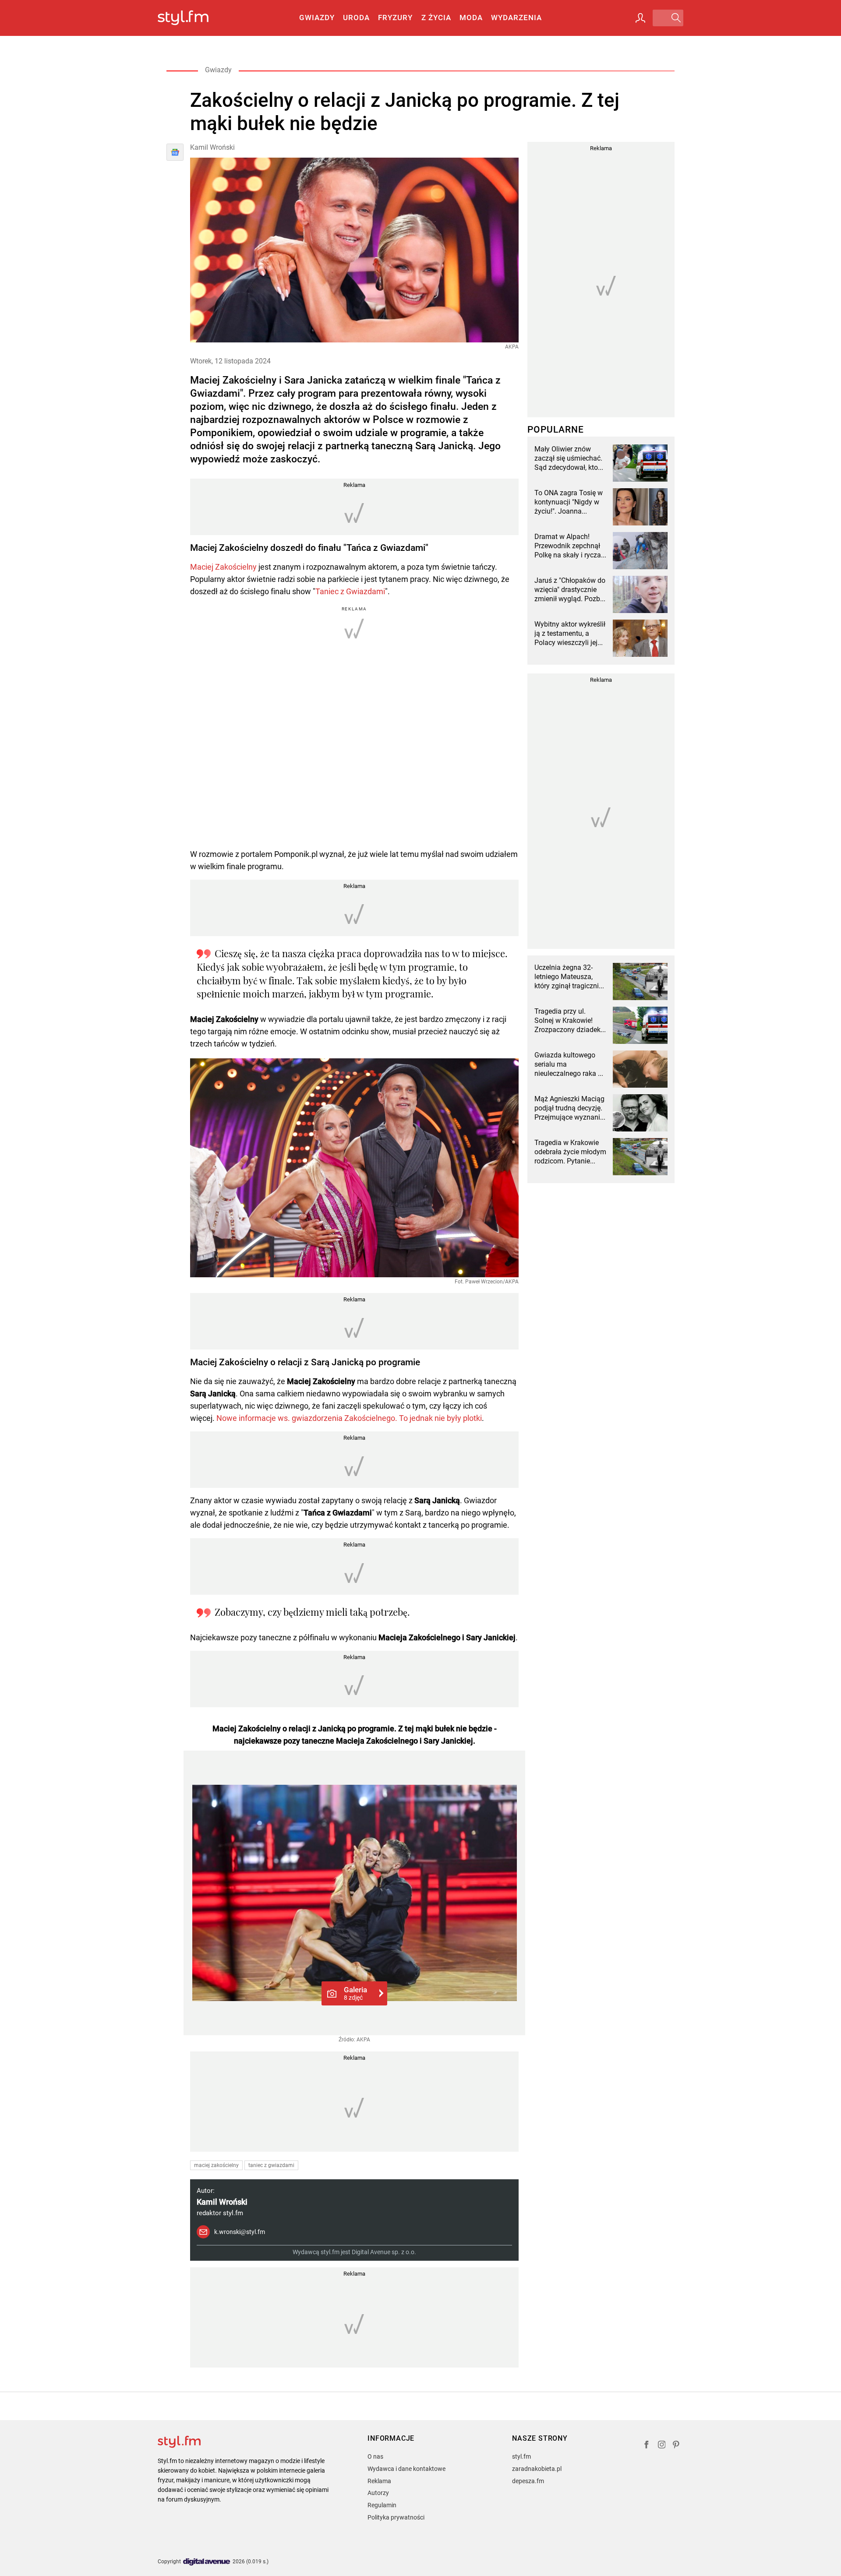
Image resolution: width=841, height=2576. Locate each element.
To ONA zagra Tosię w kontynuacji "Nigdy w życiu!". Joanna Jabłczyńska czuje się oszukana (569, 502)
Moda (471, 18)
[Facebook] (647, 2446)
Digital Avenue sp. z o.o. (384, 2252)
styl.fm (521, 2456)
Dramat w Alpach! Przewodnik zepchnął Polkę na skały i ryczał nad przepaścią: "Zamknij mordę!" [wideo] (569, 546)
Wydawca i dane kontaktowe (406, 2469)
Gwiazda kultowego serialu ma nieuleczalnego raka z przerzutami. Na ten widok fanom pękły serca (568, 1064)
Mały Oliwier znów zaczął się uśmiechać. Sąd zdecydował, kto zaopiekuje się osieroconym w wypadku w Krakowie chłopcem (568, 458)
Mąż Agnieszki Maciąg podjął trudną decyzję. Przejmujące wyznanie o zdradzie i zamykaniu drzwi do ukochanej (570, 1108)
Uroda (356, 18)
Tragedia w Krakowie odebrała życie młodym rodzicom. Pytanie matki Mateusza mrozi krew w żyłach (570, 1152)
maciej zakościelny (216, 2165)
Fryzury (395, 18)
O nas (375, 2456)
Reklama (379, 2481)
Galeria (355, 1993)
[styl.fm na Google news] (175, 152)
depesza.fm (528, 2481)
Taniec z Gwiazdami (350, 591)
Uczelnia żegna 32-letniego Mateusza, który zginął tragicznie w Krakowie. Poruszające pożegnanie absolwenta (568, 977)
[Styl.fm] (193, 18)
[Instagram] (662, 2446)
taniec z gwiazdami (271, 2165)
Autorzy (378, 2493)
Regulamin (382, 2505)
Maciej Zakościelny (223, 567)
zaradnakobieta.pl (537, 2469)
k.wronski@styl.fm (240, 2232)
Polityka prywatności (396, 2517)
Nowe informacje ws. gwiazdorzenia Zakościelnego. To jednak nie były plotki (349, 1418)
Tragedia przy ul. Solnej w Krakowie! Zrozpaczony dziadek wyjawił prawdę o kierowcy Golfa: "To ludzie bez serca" (567, 1021)
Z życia (436, 18)
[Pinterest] (677, 2446)
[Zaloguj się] (640, 18)
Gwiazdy (317, 18)
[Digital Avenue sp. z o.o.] (207, 2562)
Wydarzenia (516, 18)
